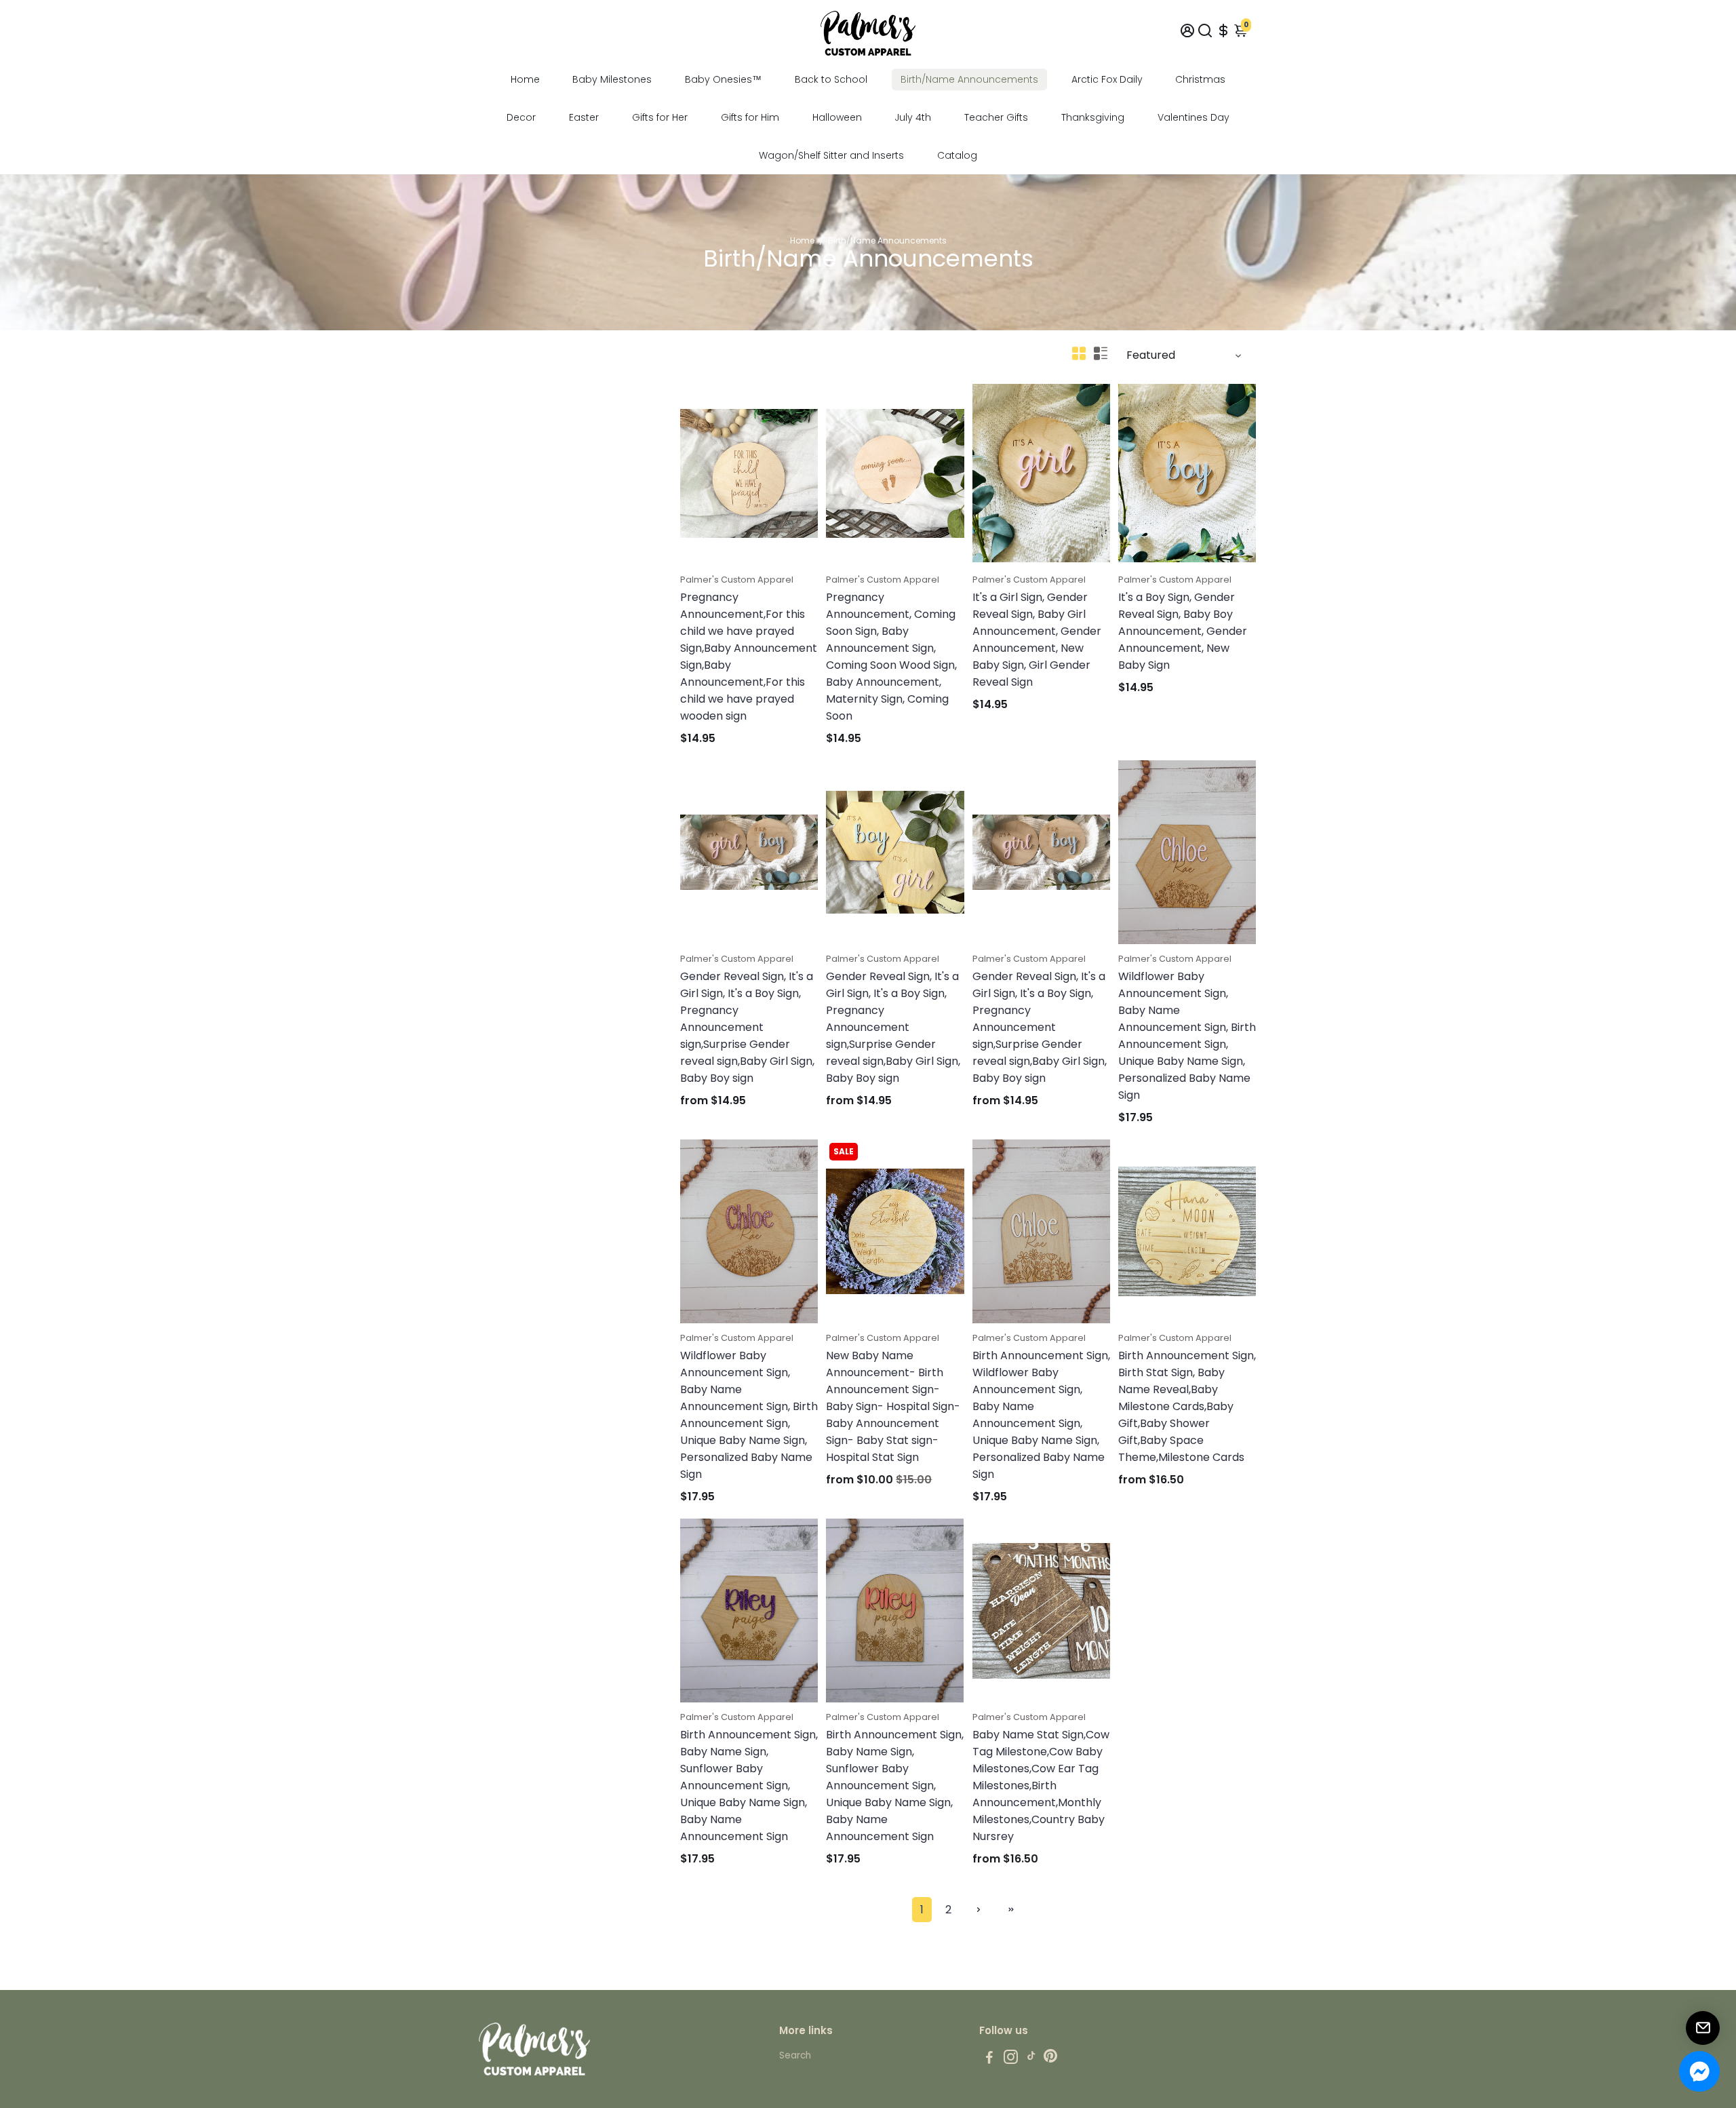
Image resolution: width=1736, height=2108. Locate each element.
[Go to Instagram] (1011, 2059)
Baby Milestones (612, 79)
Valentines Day (1193, 117)
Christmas (1200, 79)
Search (795, 2055)
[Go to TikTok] (1031, 2059)
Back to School (831, 79)
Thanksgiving (1093, 117)
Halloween (837, 117)
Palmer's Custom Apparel (737, 580)
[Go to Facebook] (989, 2059)
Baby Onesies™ (723, 79)
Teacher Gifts (996, 117)
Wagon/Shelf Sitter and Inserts (831, 155)
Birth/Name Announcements (969, 79)
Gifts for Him (750, 117)
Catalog (957, 155)
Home (525, 79)
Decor (521, 117)
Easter (584, 117)
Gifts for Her (660, 117)
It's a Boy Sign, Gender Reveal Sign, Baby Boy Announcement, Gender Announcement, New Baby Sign (1183, 631)
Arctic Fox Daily (1107, 79)
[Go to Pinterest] (1050, 2059)
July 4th (913, 117)
